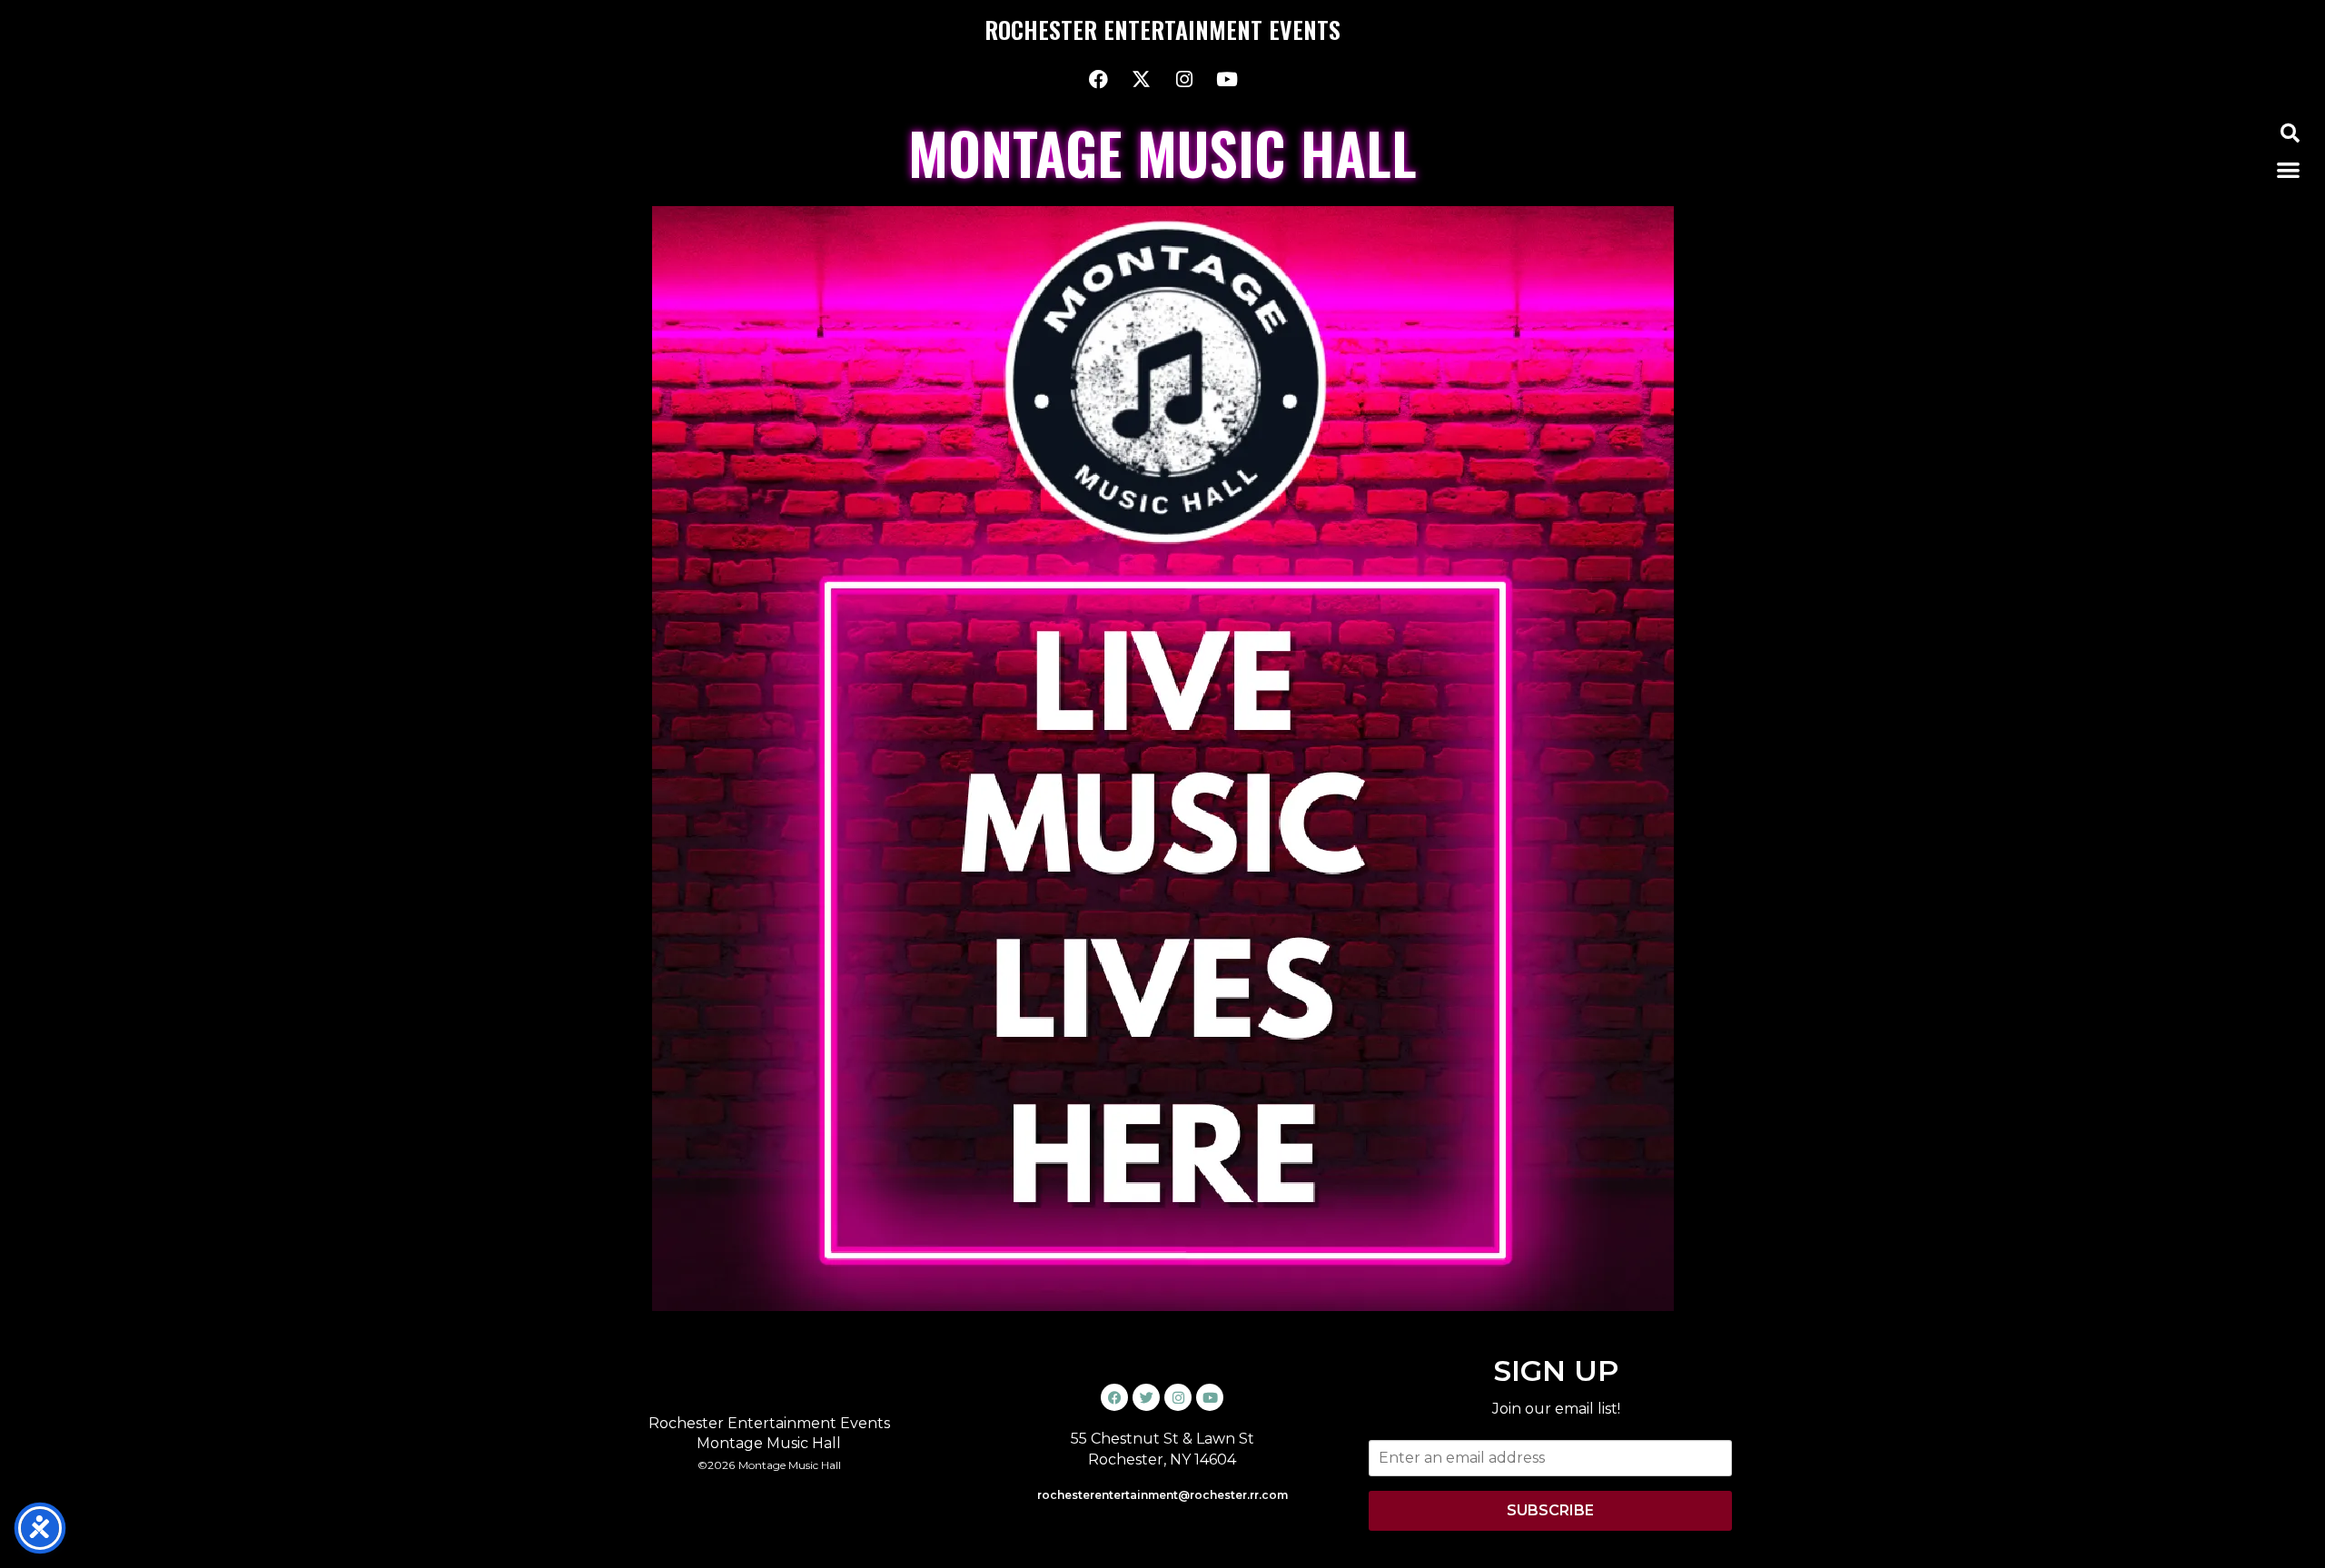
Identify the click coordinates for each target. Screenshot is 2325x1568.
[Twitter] (1146, 1397)
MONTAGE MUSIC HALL (1162, 152)
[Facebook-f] (1099, 79)
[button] (2290, 133)
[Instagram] (1184, 79)
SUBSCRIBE (1550, 1510)
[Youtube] (1227, 79)
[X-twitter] (1142, 79)
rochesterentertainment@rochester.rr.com (1162, 1495)
